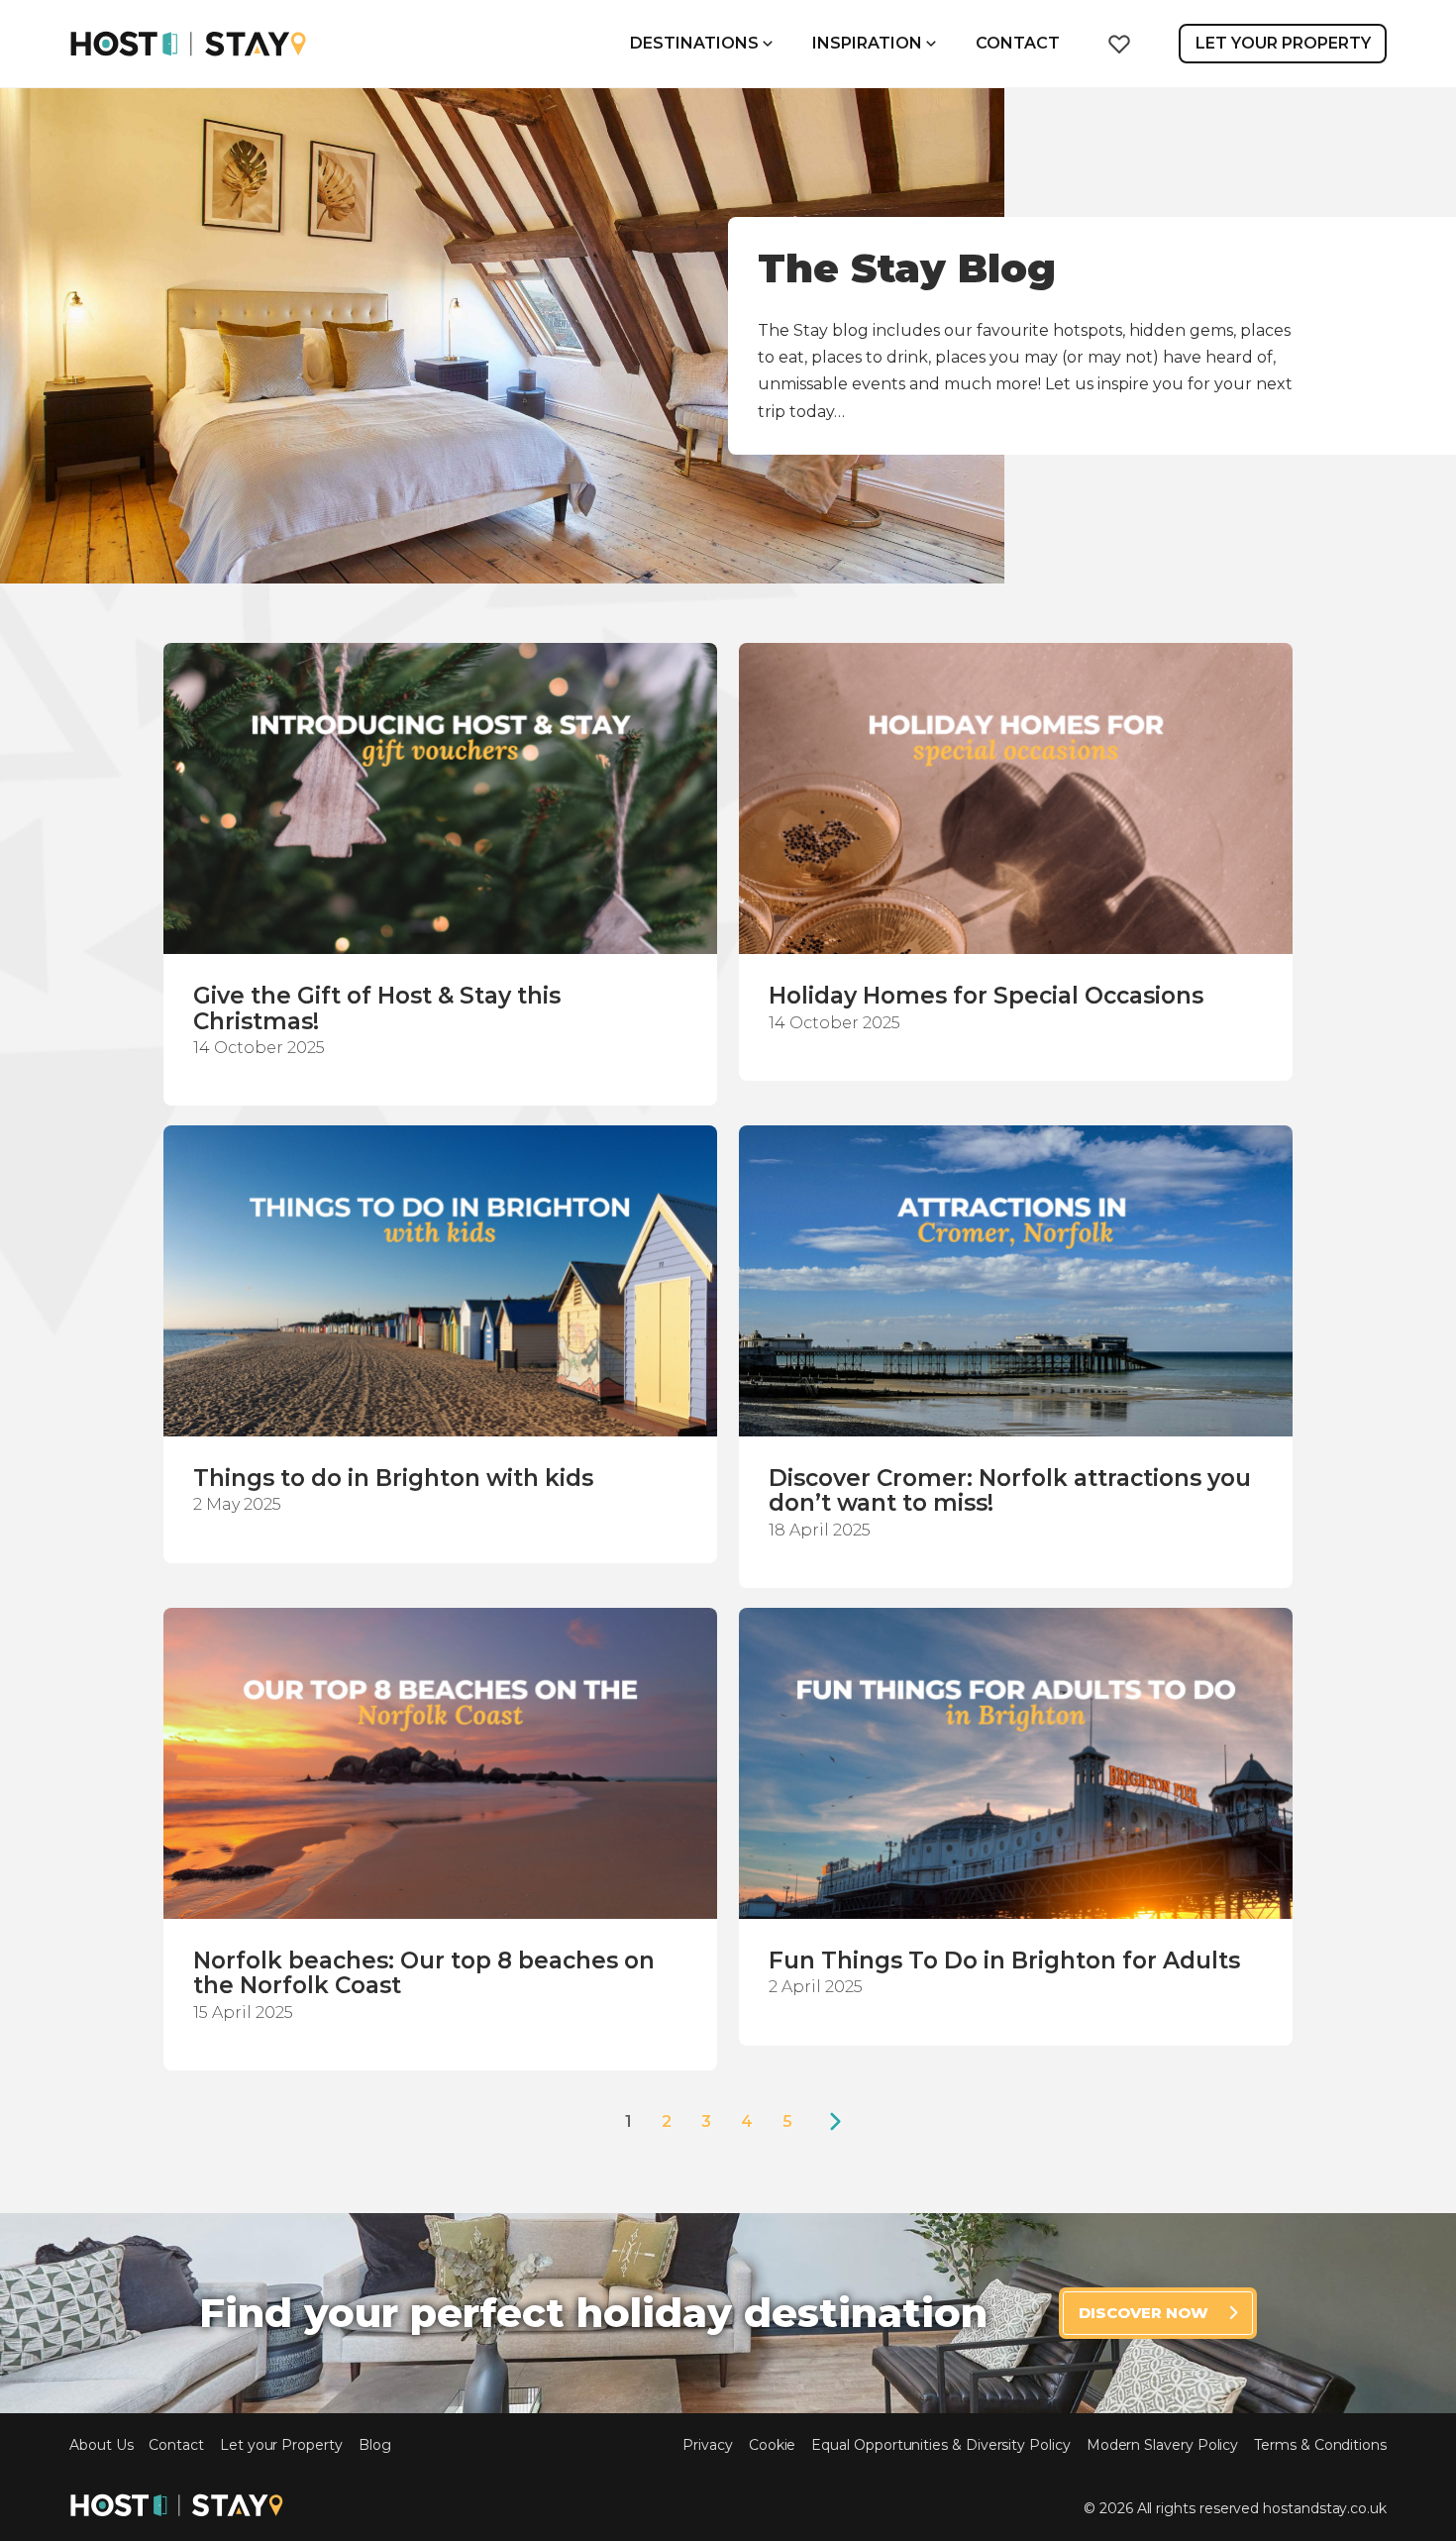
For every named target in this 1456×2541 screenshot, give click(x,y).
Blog (375, 2445)
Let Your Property (1283, 43)
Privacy (708, 2445)
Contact (1018, 43)
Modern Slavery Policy (1163, 2445)
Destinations (694, 43)
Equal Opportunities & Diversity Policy (940, 2445)
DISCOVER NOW (1144, 2313)
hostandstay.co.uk (1325, 2508)
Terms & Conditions (1320, 2445)
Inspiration (867, 43)
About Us (101, 2445)
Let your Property (281, 2445)
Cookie (773, 2445)
